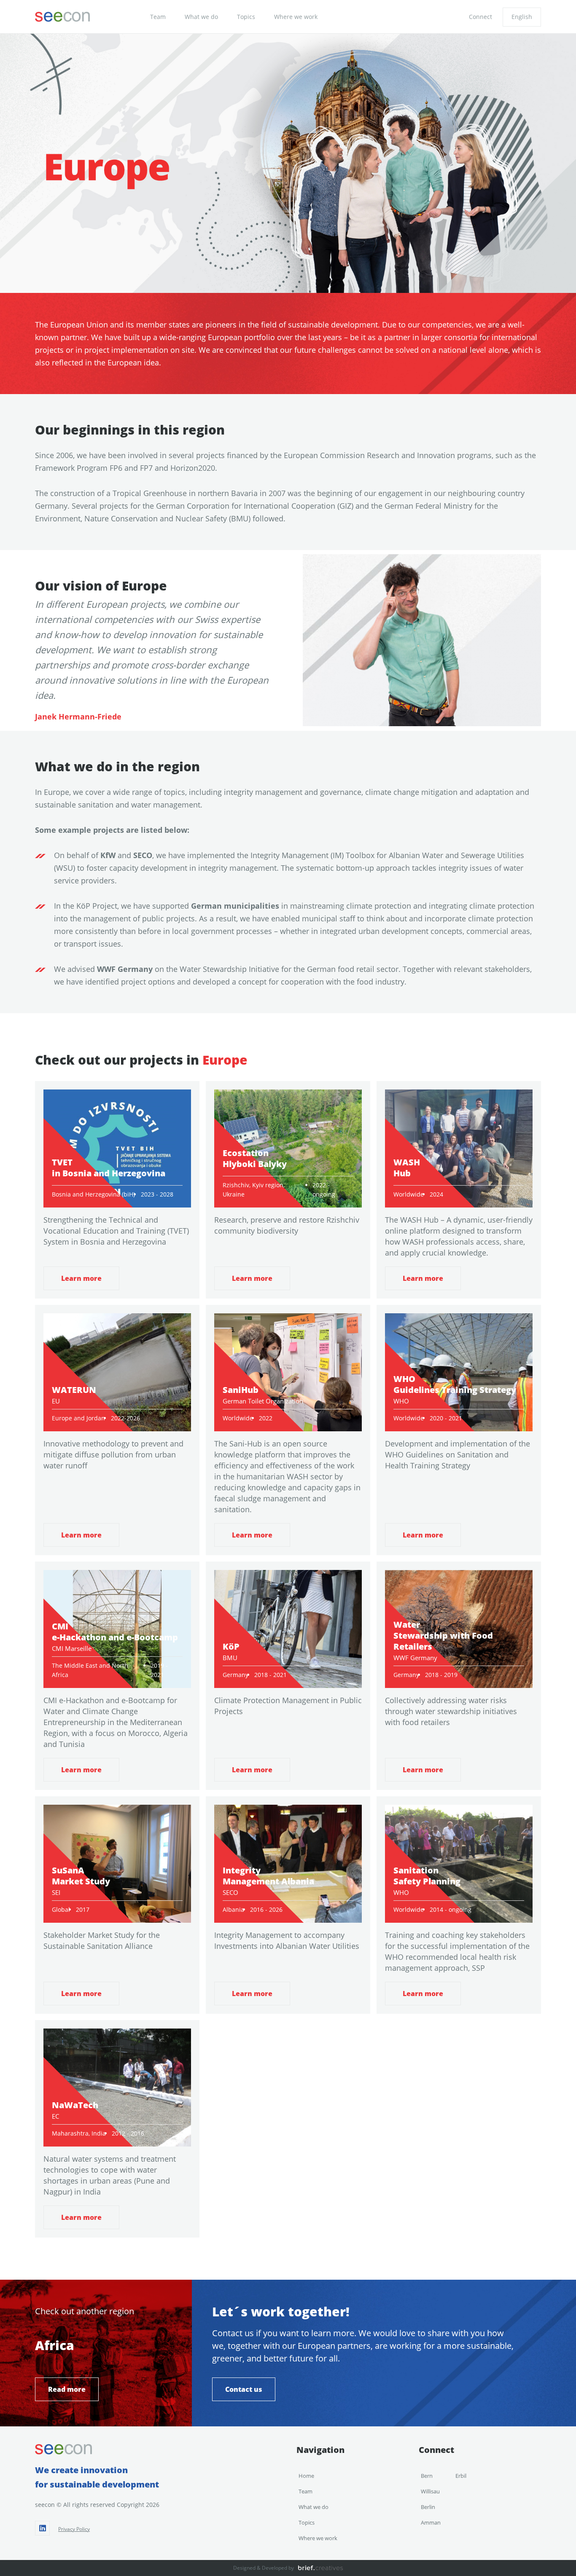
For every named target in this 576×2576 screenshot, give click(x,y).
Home (306, 2476)
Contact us (244, 2389)
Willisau (430, 2491)
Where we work (296, 17)
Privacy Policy (74, 2529)
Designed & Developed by (264, 2568)
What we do (201, 17)
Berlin (428, 2507)
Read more (67, 2389)
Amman (431, 2522)
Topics (246, 17)
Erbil (461, 2476)
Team (158, 17)
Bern (427, 2476)
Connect (480, 17)
